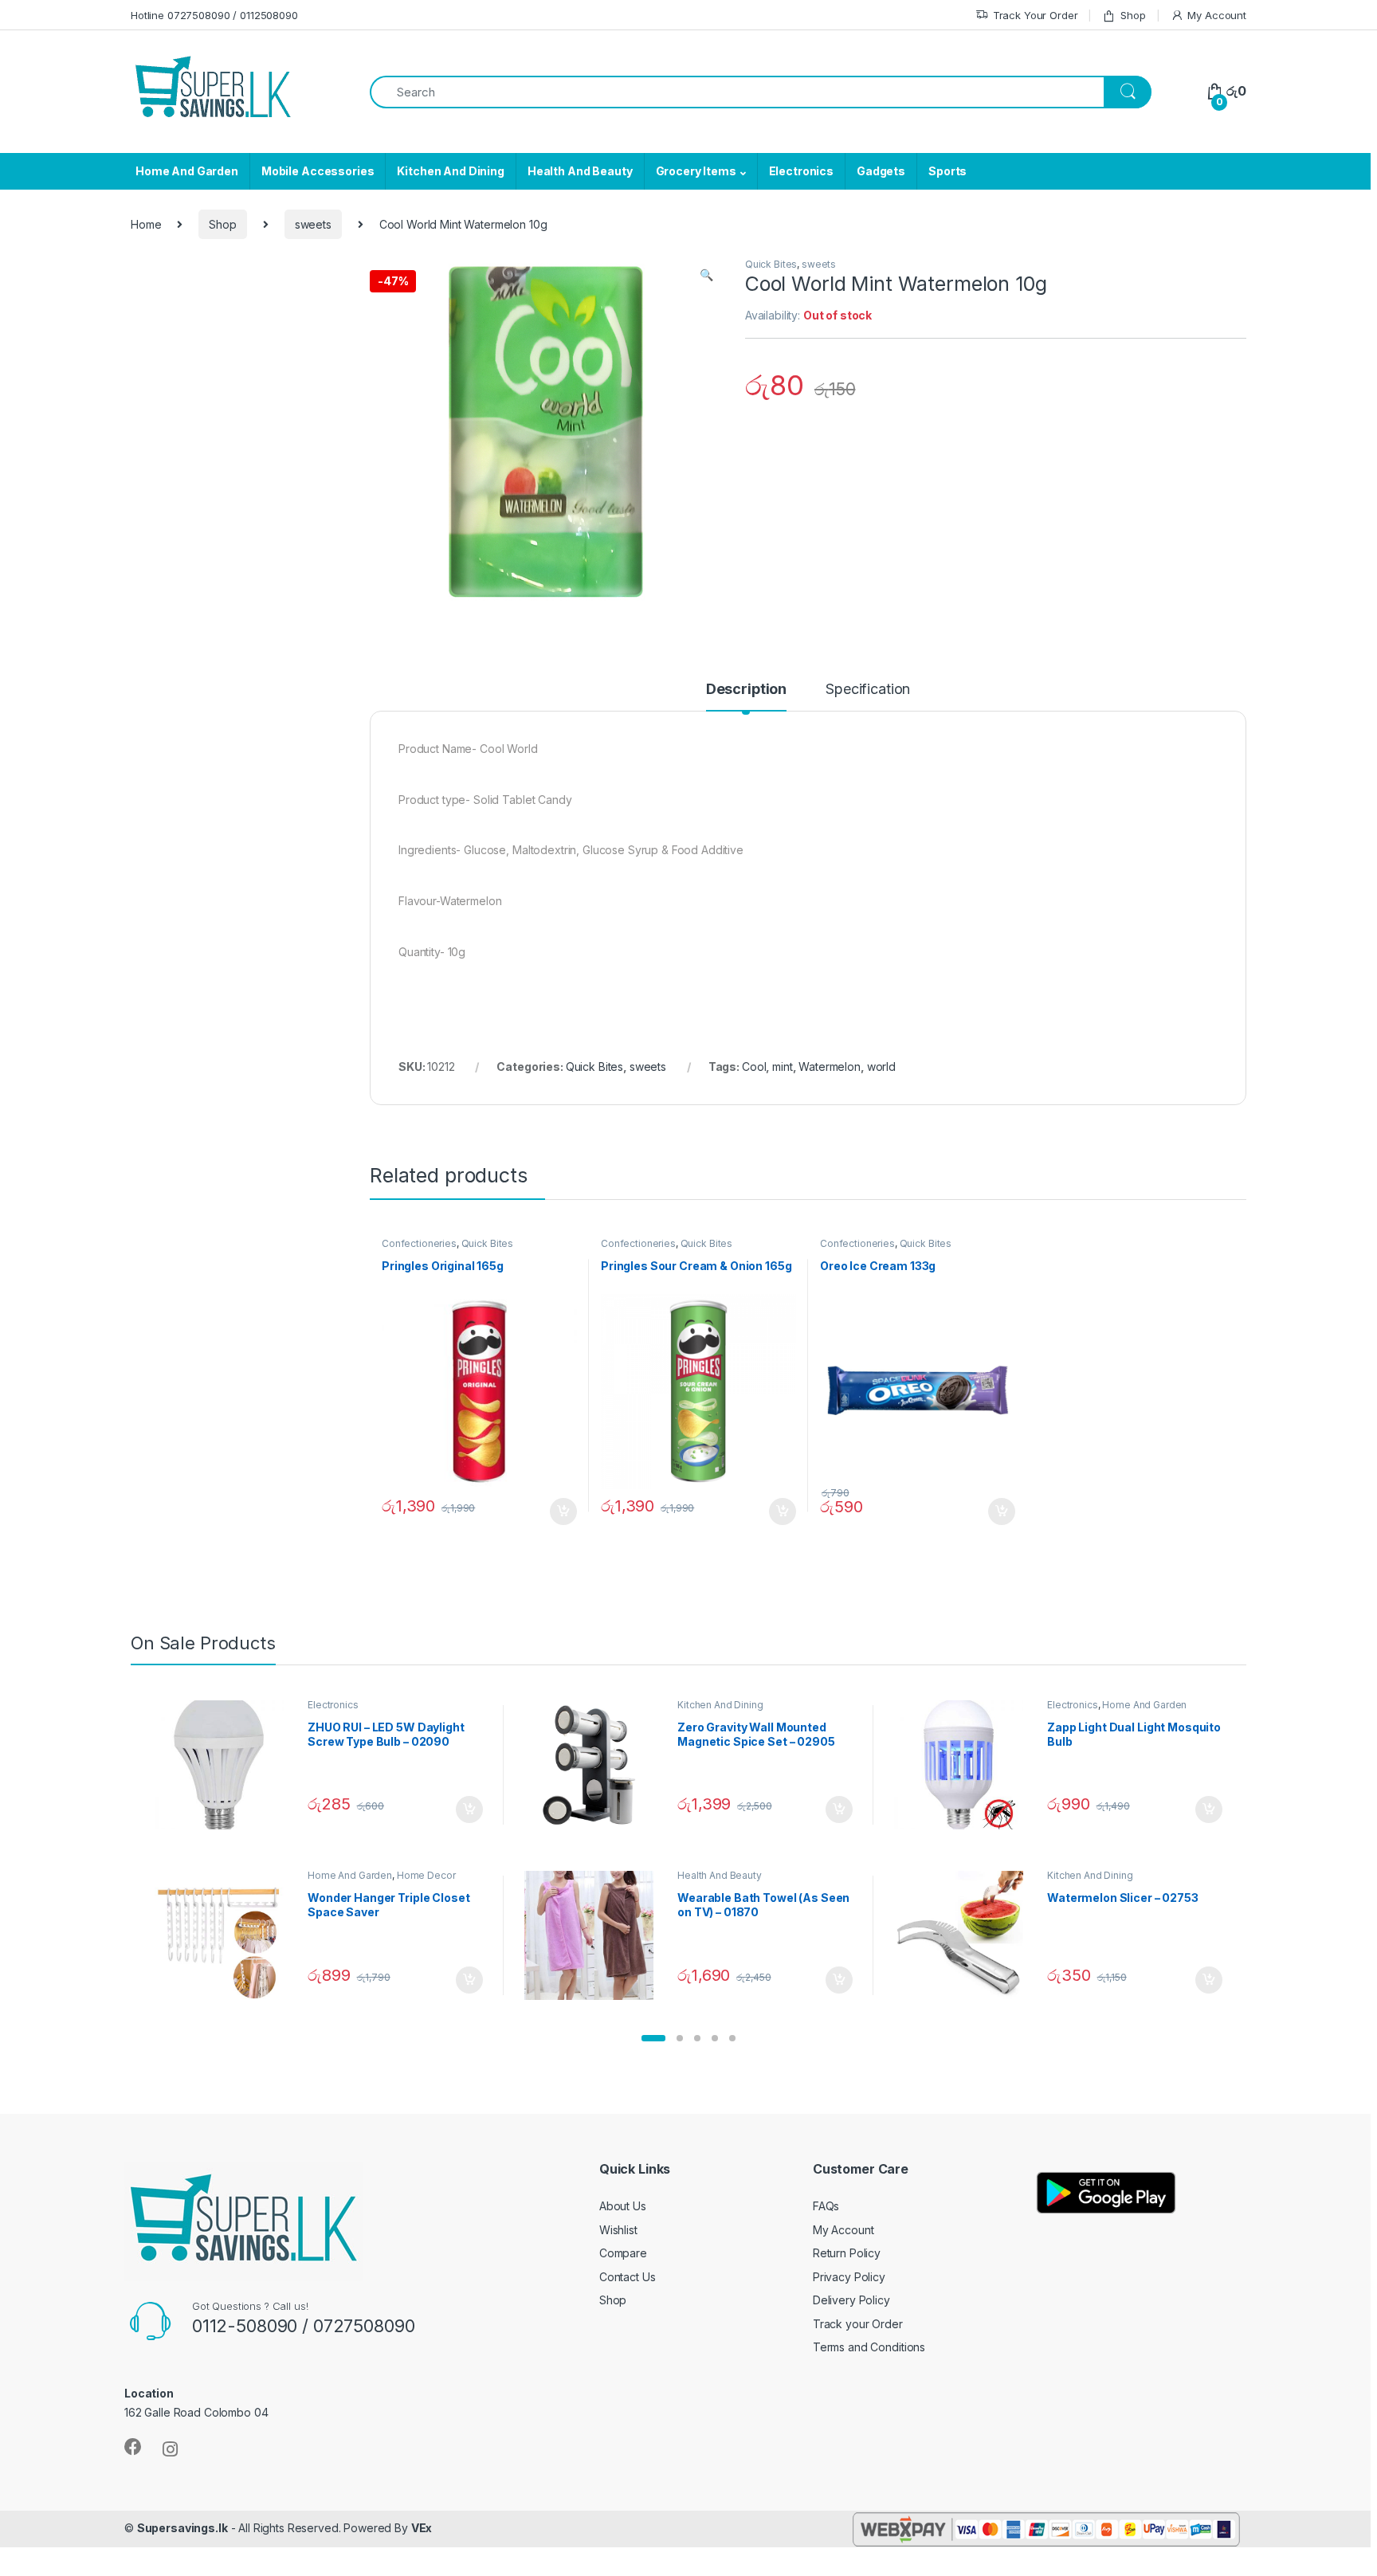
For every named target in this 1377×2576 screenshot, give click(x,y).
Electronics (801, 171)
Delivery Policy (851, 2300)
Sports (947, 171)
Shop (1133, 15)
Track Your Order (1036, 15)
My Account (1217, 15)
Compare (623, 2253)
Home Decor (426, 1875)
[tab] (746, 696)
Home (146, 224)
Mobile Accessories (318, 171)
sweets (313, 224)
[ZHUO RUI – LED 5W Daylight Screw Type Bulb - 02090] (225, 1765)
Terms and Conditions (869, 2347)
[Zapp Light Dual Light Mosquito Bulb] (965, 1765)
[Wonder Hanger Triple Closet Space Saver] (225, 1935)
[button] (653, 2038)
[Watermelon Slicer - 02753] (965, 1935)
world (881, 1066)
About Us (623, 2206)
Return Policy (847, 2253)
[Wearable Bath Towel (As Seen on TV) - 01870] (595, 1935)
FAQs (826, 2206)
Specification (868, 690)
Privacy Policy (849, 2277)
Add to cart (563, 1511)
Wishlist (618, 2230)
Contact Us (628, 2277)
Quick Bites (771, 264)
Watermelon (830, 1066)
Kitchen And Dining (450, 171)
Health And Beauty (580, 171)
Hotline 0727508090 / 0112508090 (214, 15)
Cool (754, 1066)
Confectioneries (419, 1243)
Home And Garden (187, 171)
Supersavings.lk (182, 2528)
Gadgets (881, 171)
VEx (422, 2528)
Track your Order (858, 2324)
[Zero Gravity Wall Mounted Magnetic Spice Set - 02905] (595, 1765)
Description (746, 690)
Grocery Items (696, 171)
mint (782, 1066)
